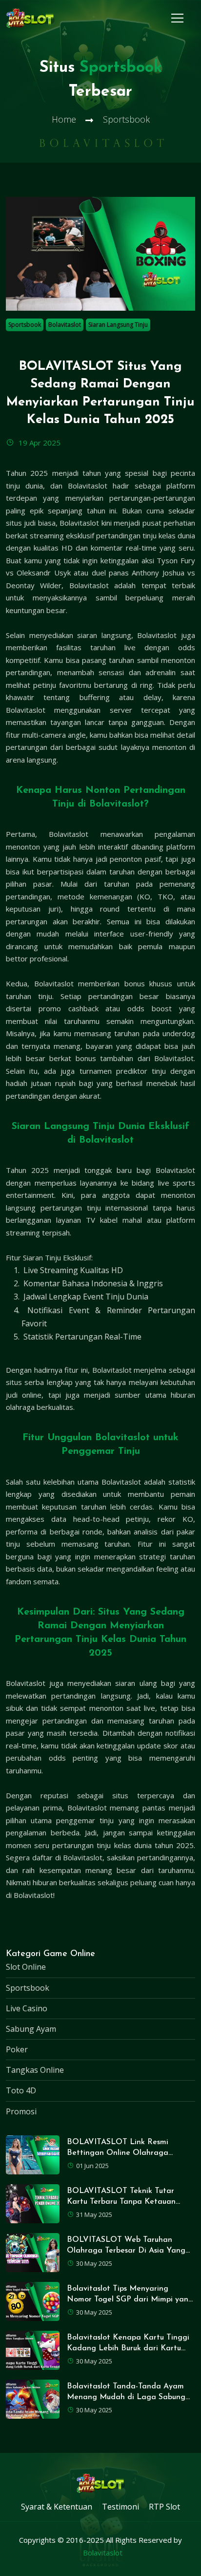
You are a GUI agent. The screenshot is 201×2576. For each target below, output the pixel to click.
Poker (17, 2049)
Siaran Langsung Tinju (118, 325)
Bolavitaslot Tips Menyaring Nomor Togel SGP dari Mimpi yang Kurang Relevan (130, 2300)
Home (64, 119)
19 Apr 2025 (39, 443)
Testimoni (121, 2507)
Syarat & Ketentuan (57, 2507)
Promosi (21, 2111)
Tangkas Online (35, 2070)
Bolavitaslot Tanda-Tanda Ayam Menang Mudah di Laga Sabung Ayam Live (126, 2397)
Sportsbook (25, 325)
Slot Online (26, 1967)
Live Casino (27, 2008)
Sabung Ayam (31, 2029)
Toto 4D (21, 2090)
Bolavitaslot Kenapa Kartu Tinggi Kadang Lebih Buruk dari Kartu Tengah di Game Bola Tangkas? (128, 2349)
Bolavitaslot (65, 325)
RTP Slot (164, 2507)
